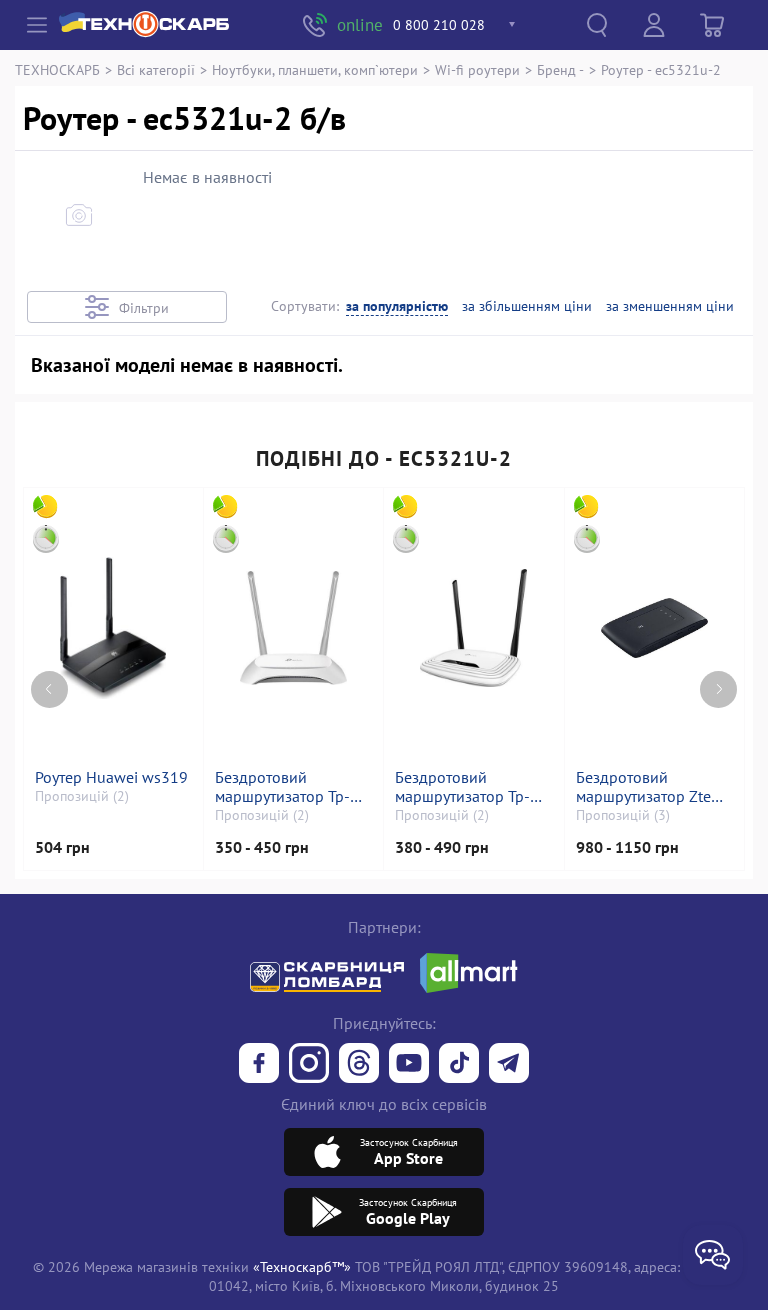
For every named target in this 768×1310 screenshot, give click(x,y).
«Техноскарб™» (302, 1266)
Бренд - (560, 69)
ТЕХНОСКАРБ (57, 69)
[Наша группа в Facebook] (259, 1065)
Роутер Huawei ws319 (111, 777)
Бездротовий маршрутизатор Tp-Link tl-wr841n (462, 787)
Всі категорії (156, 69)
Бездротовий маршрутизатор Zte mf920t (643, 787)
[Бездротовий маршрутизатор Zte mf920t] (654, 628)
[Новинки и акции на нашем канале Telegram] (509, 1065)
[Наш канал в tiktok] (459, 1065)
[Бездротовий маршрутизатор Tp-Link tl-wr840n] (293, 628)
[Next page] (718, 689)
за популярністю (397, 306)
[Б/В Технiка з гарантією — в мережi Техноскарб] (409, 1065)
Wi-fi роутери (477, 69)
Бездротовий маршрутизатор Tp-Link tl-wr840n (282, 787)
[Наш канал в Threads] (359, 1065)
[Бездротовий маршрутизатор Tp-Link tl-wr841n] (473, 628)
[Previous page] (49, 689)
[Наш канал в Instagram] (309, 1065)
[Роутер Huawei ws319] (113, 628)
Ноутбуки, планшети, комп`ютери (315, 69)
